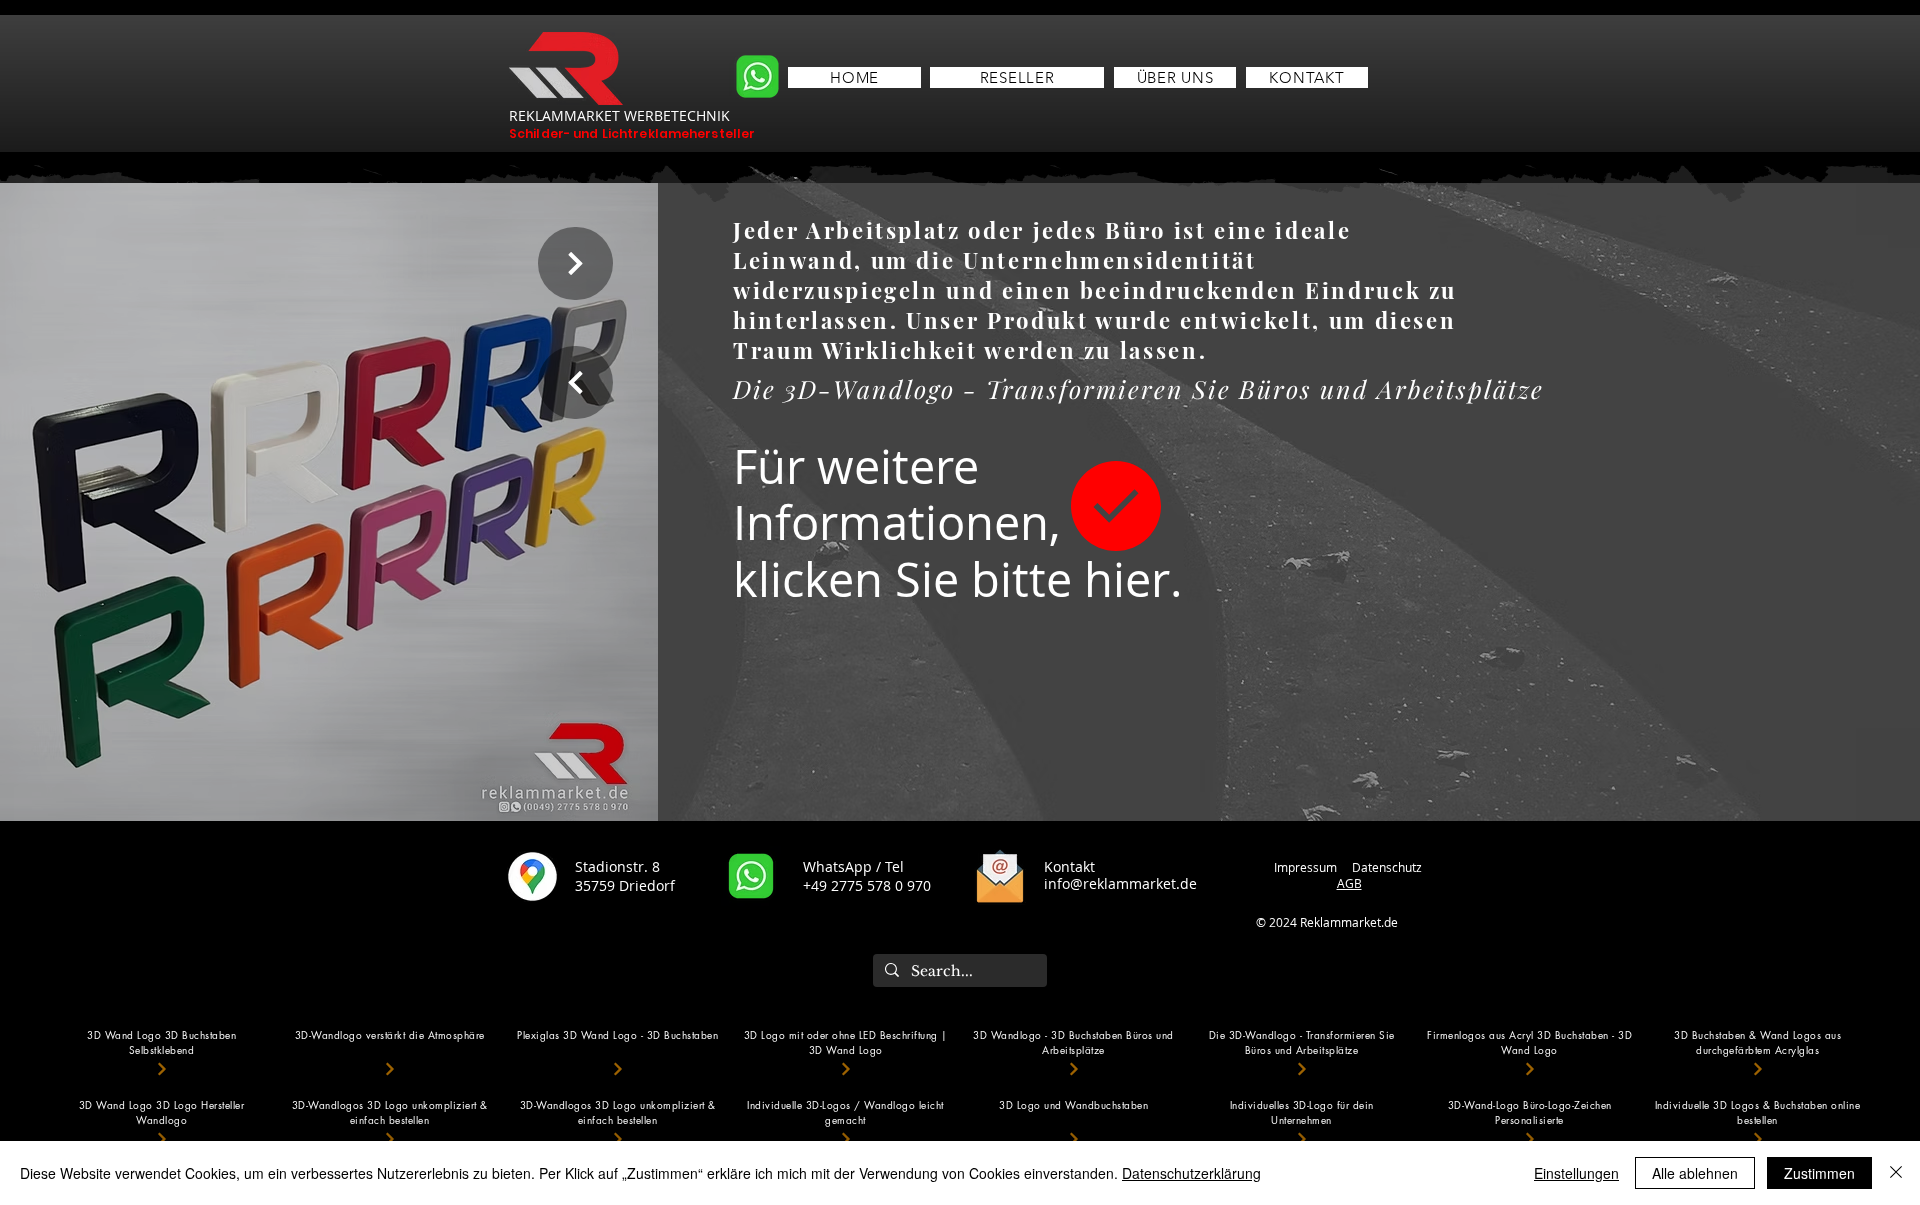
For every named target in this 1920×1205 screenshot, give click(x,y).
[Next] (575, 263)
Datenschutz (1388, 867)
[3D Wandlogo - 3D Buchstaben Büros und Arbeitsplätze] (1074, 1068)
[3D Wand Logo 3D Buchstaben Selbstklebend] (162, 1068)
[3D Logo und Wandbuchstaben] (1074, 1138)
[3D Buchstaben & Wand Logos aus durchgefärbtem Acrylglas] (1758, 1068)
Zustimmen (1819, 1173)
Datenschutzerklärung (1191, 1173)
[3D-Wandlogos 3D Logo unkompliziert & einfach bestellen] (390, 1138)
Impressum (1305, 867)
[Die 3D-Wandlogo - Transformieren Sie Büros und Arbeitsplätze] (1302, 1068)
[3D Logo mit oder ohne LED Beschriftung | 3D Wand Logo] (846, 1068)
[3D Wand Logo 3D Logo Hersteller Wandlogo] (162, 1138)
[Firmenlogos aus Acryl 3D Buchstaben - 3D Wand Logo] (1530, 1068)
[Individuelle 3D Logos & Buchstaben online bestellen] (1758, 1138)
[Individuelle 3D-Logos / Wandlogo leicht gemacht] (846, 1138)
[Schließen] (1896, 1173)
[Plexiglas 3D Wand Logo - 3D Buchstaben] (618, 1068)
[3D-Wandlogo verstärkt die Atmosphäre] (390, 1068)
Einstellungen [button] (1576, 1173)
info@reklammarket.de (1120, 883)
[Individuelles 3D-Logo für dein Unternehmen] (1302, 1138)
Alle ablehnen (1695, 1173)
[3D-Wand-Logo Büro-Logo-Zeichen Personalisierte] (1530, 1138)
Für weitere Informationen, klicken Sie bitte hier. (958, 523)
